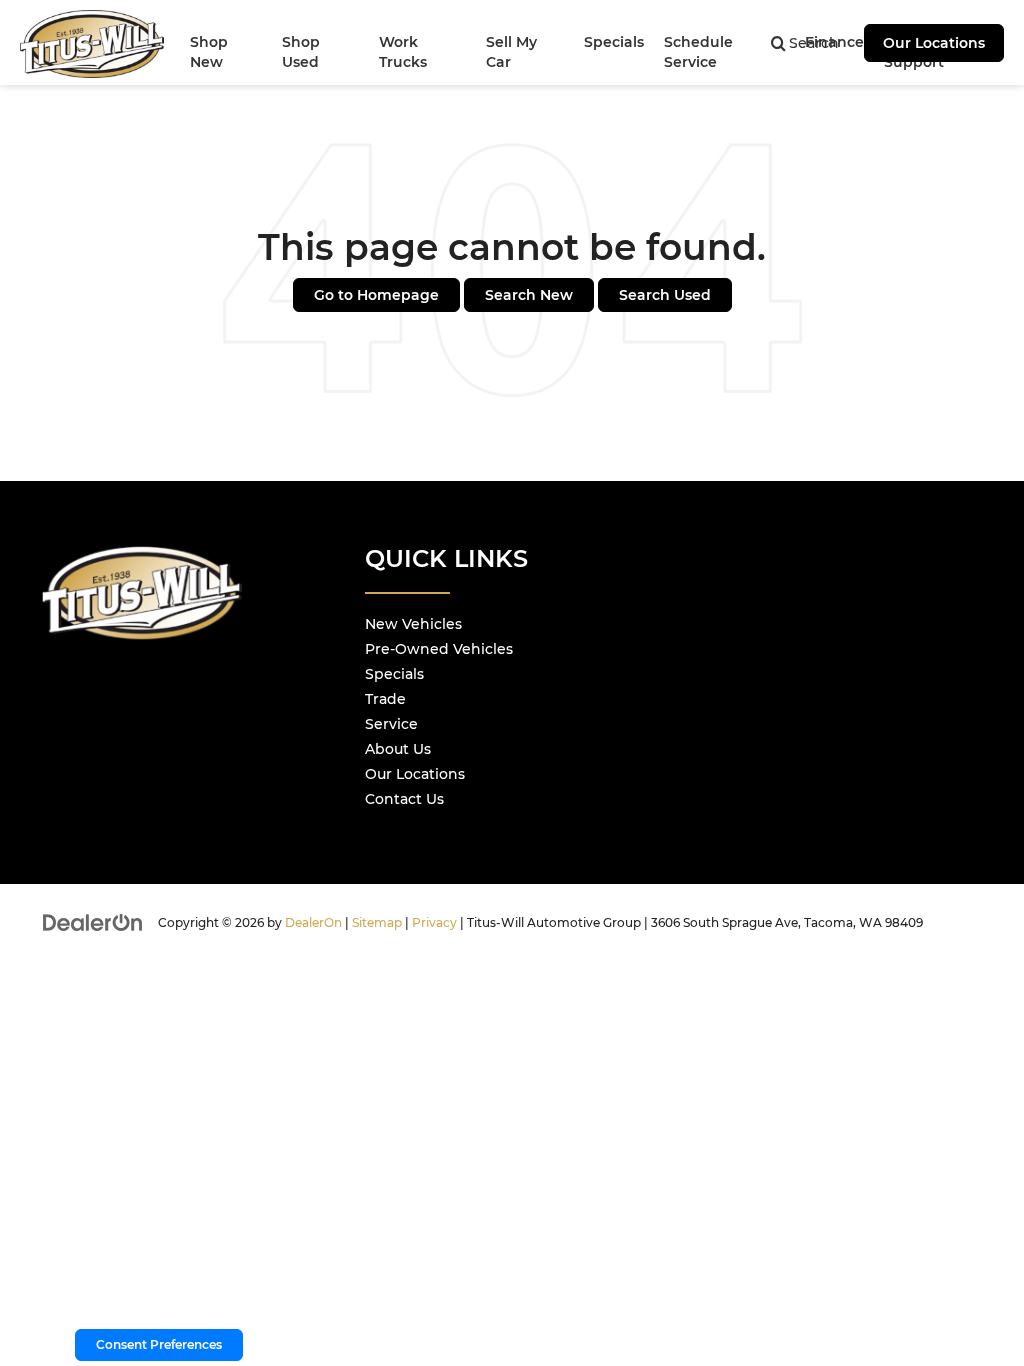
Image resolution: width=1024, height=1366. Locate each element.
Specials (394, 674)
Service (391, 724)
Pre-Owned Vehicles (439, 649)
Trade (385, 699)
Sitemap (377, 922)
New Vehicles (413, 624)
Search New (529, 295)
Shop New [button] (209, 52)
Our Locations (934, 43)
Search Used (665, 295)
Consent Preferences (159, 1344)
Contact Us (404, 799)
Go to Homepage (376, 295)
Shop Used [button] (301, 52)
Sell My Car (511, 52)
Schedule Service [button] (698, 52)
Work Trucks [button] (403, 52)
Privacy (434, 922)
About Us (398, 749)
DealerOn (313, 922)
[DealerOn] (93, 922)
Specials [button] (614, 42)
